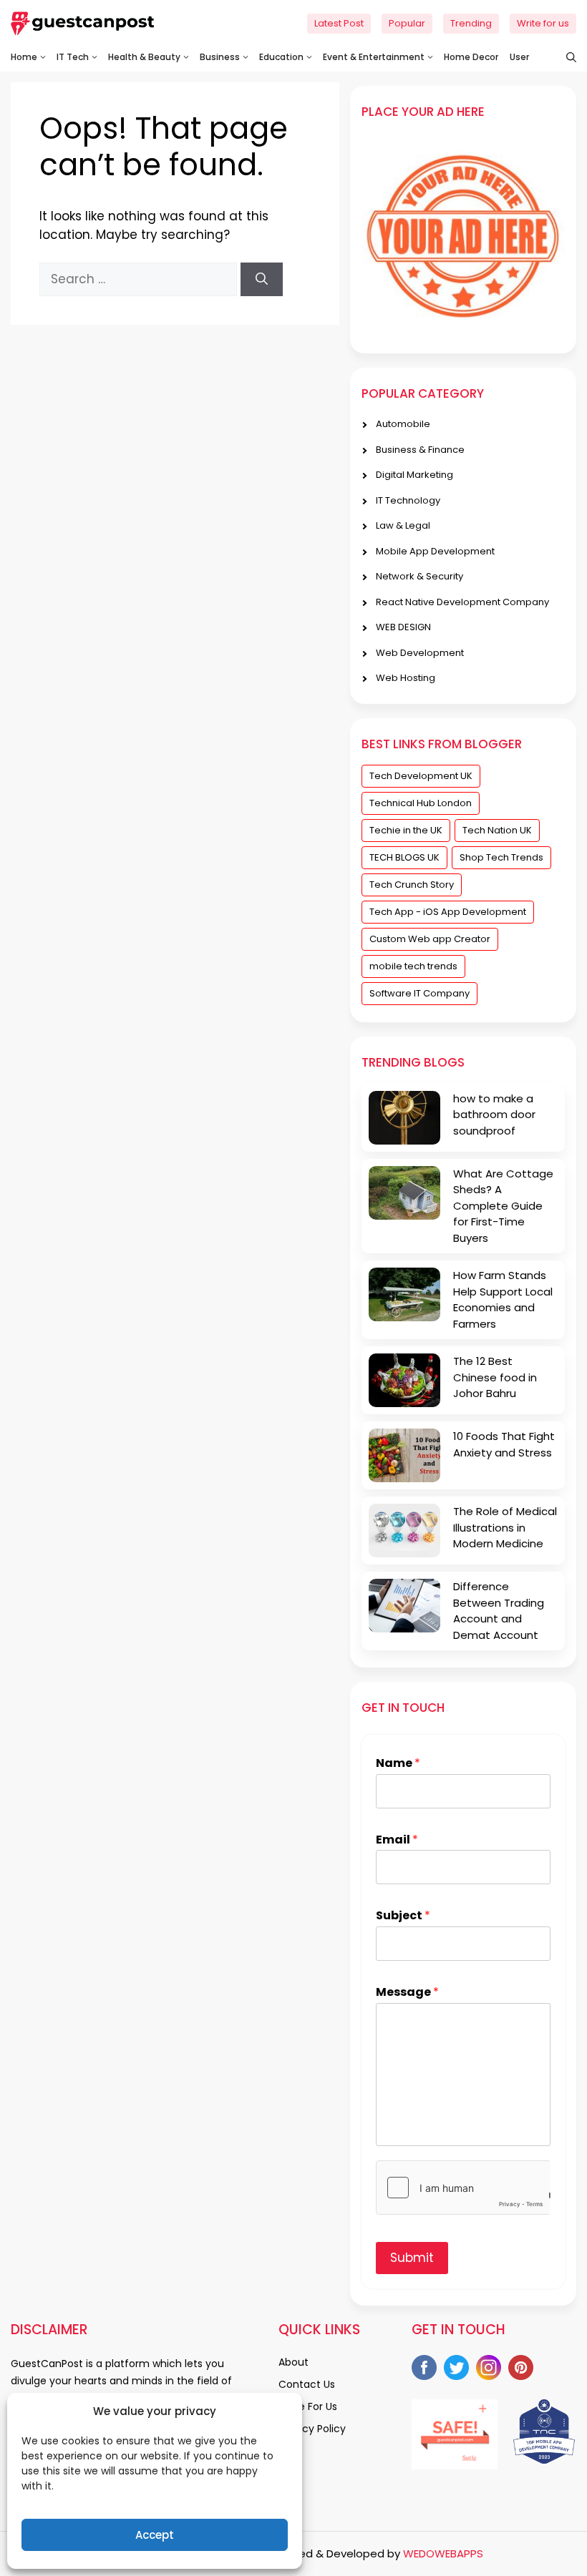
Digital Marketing (414, 475)
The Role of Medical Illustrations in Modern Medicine (505, 1527)
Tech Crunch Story (412, 885)
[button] (564, 57)
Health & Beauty (144, 57)
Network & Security (419, 576)
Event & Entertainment (374, 57)
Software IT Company (419, 993)
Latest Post (339, 23)
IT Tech (73, 57)
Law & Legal (403, 525)
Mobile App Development (435, 551)
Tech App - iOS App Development (448, 912)
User (519, 57)
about (293, 2362)
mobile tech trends (413, 966)
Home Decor (471, 57)
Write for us (543, 23)
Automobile (403, 424)
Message (407, 1993)
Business (220, 57)
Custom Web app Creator (430, 939)
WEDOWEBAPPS (443, 2553)
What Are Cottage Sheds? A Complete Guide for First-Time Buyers (503, 1206)
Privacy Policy (312, 2429)
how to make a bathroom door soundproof (494, 1115)
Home (24, 57)
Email (397, 1840)
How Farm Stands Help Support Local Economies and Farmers (503, 1299)
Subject (403, 1916)
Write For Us (308, 2406)
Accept (155, 2535)
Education (281, 57)
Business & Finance (420, 450)
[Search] (262, 280)
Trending (471, 23)
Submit (412, 2258)
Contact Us (307, 2384)
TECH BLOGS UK (404, 857)
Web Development (420, 653)
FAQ (288, 2451)
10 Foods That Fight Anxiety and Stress (504, 1444)
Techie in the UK (406, 830)
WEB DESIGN (403, 627)
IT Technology (408, 500)
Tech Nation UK (497, 830)
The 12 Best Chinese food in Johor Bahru (495, 1377)
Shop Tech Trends (501, 857)
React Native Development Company (462, 602)
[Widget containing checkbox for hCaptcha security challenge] (463, 2188)
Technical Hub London (421, 803)
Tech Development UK (421, 776)
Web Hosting (406, 678)
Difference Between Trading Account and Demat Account (499, 1611)
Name (398, 1764)
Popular (407, 23)
